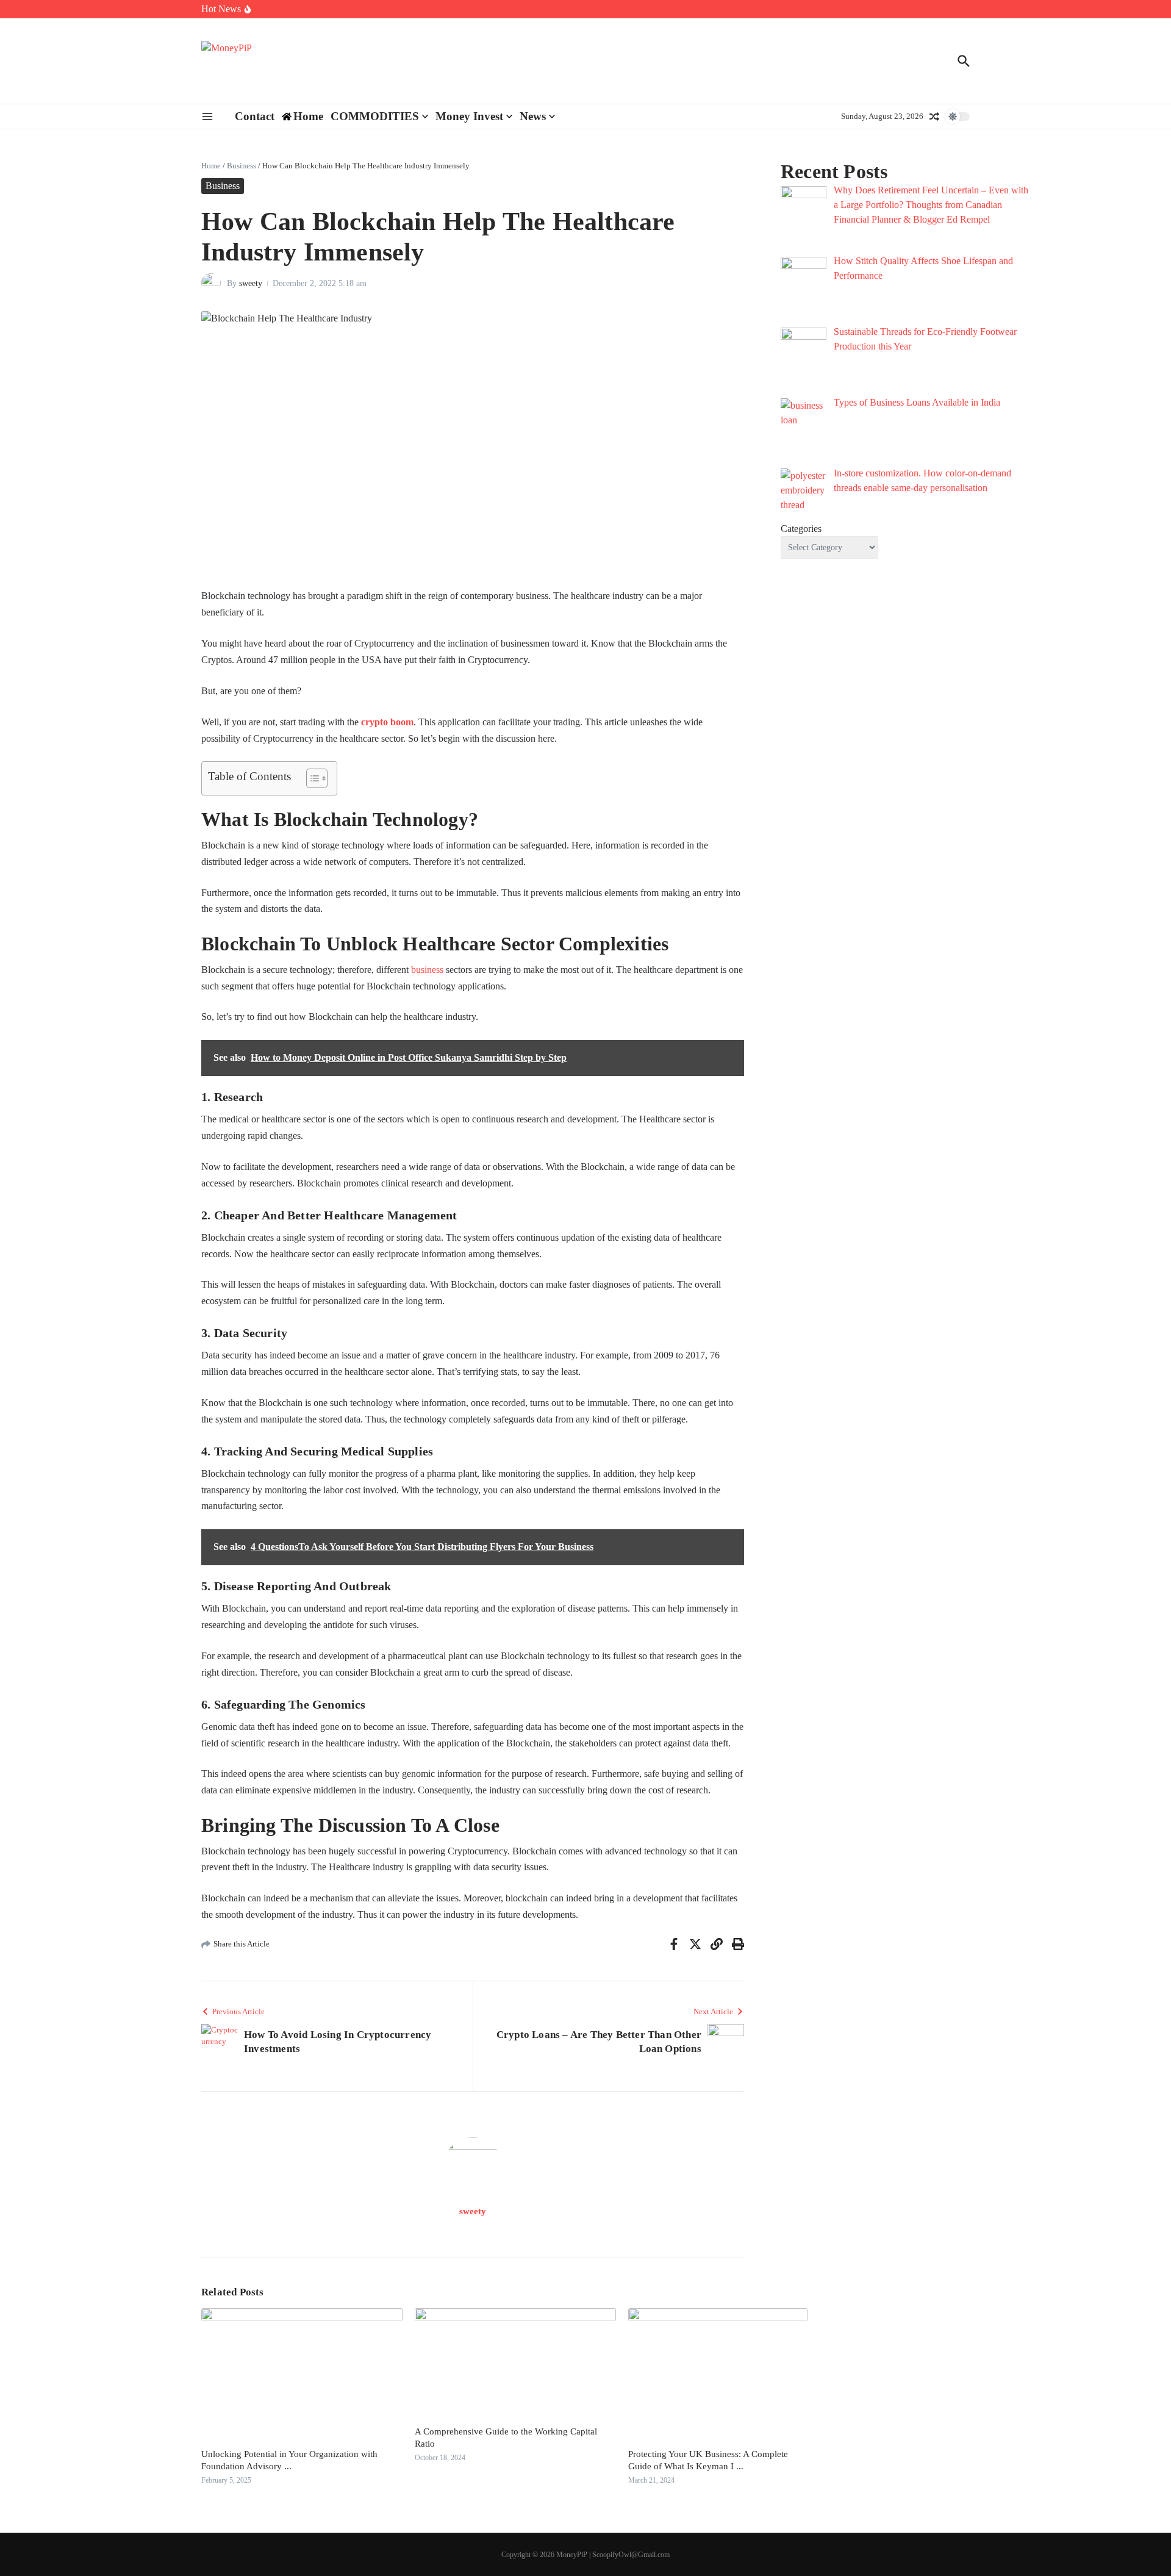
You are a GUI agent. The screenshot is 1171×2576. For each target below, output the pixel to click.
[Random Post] (934, 117)
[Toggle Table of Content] (311, 778)
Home (211, 166)
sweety (251, 283)
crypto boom (387, 722)
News (533, 116)
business (427, 970)
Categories (801, 529)
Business (242, 166)
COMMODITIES (375, 116)
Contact (255, 116)
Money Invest (469, 116)
